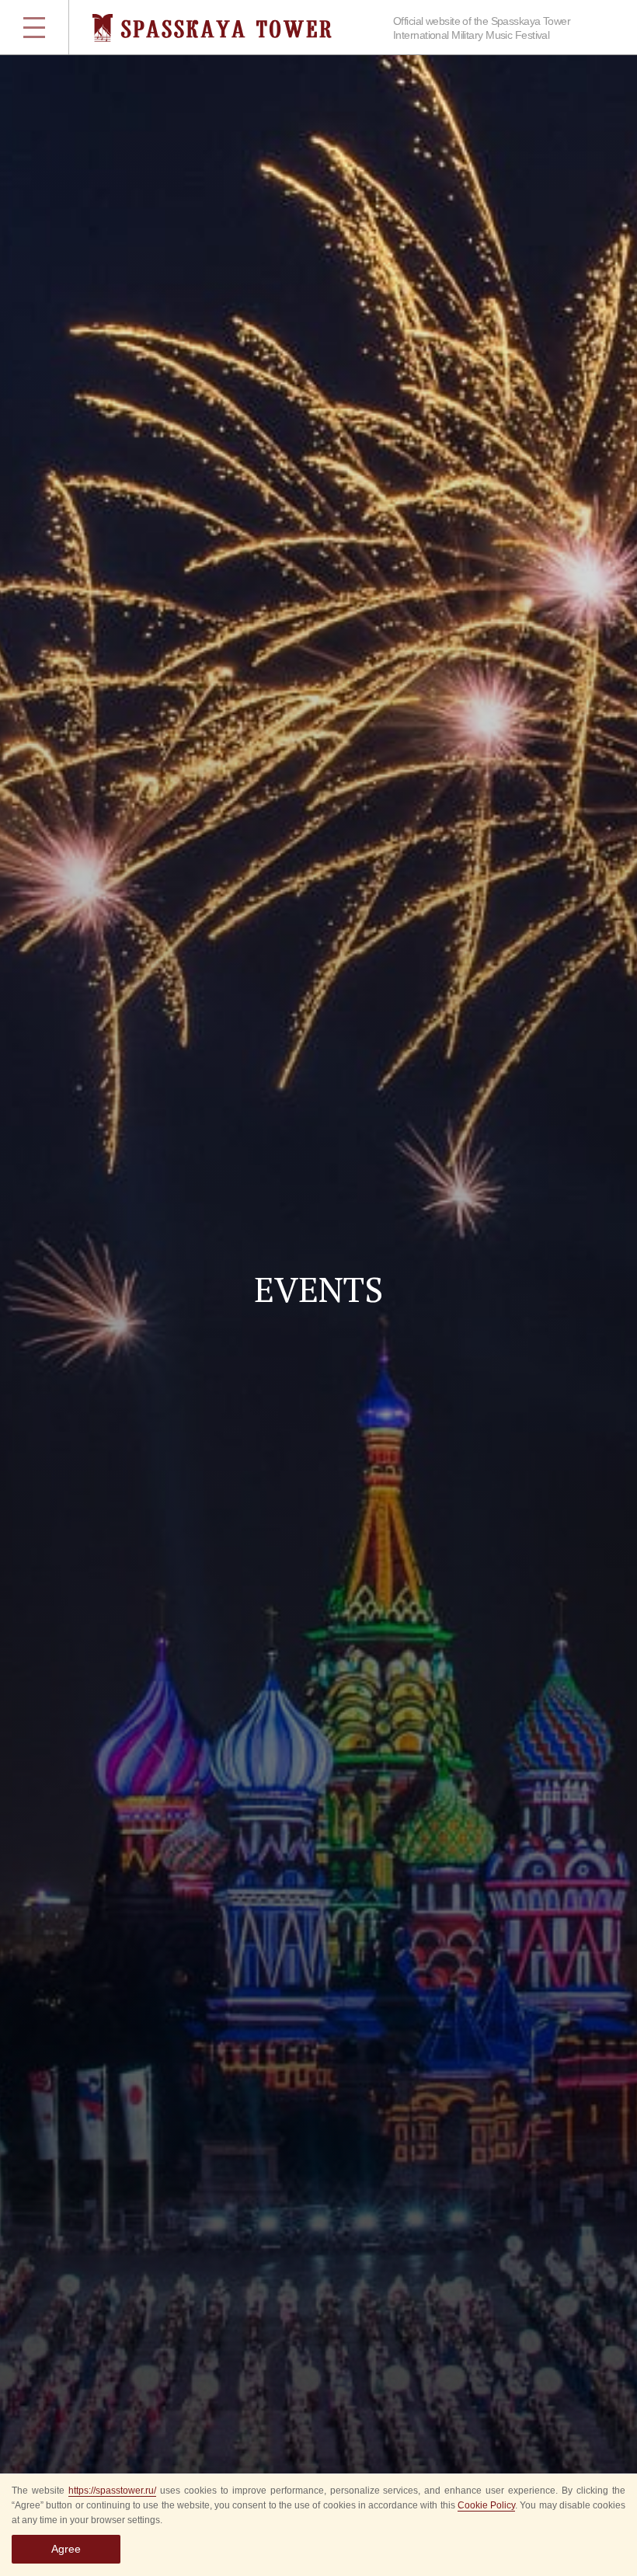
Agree (66, 2549)
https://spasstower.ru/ (112, 2491)
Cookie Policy (486, 2505)
